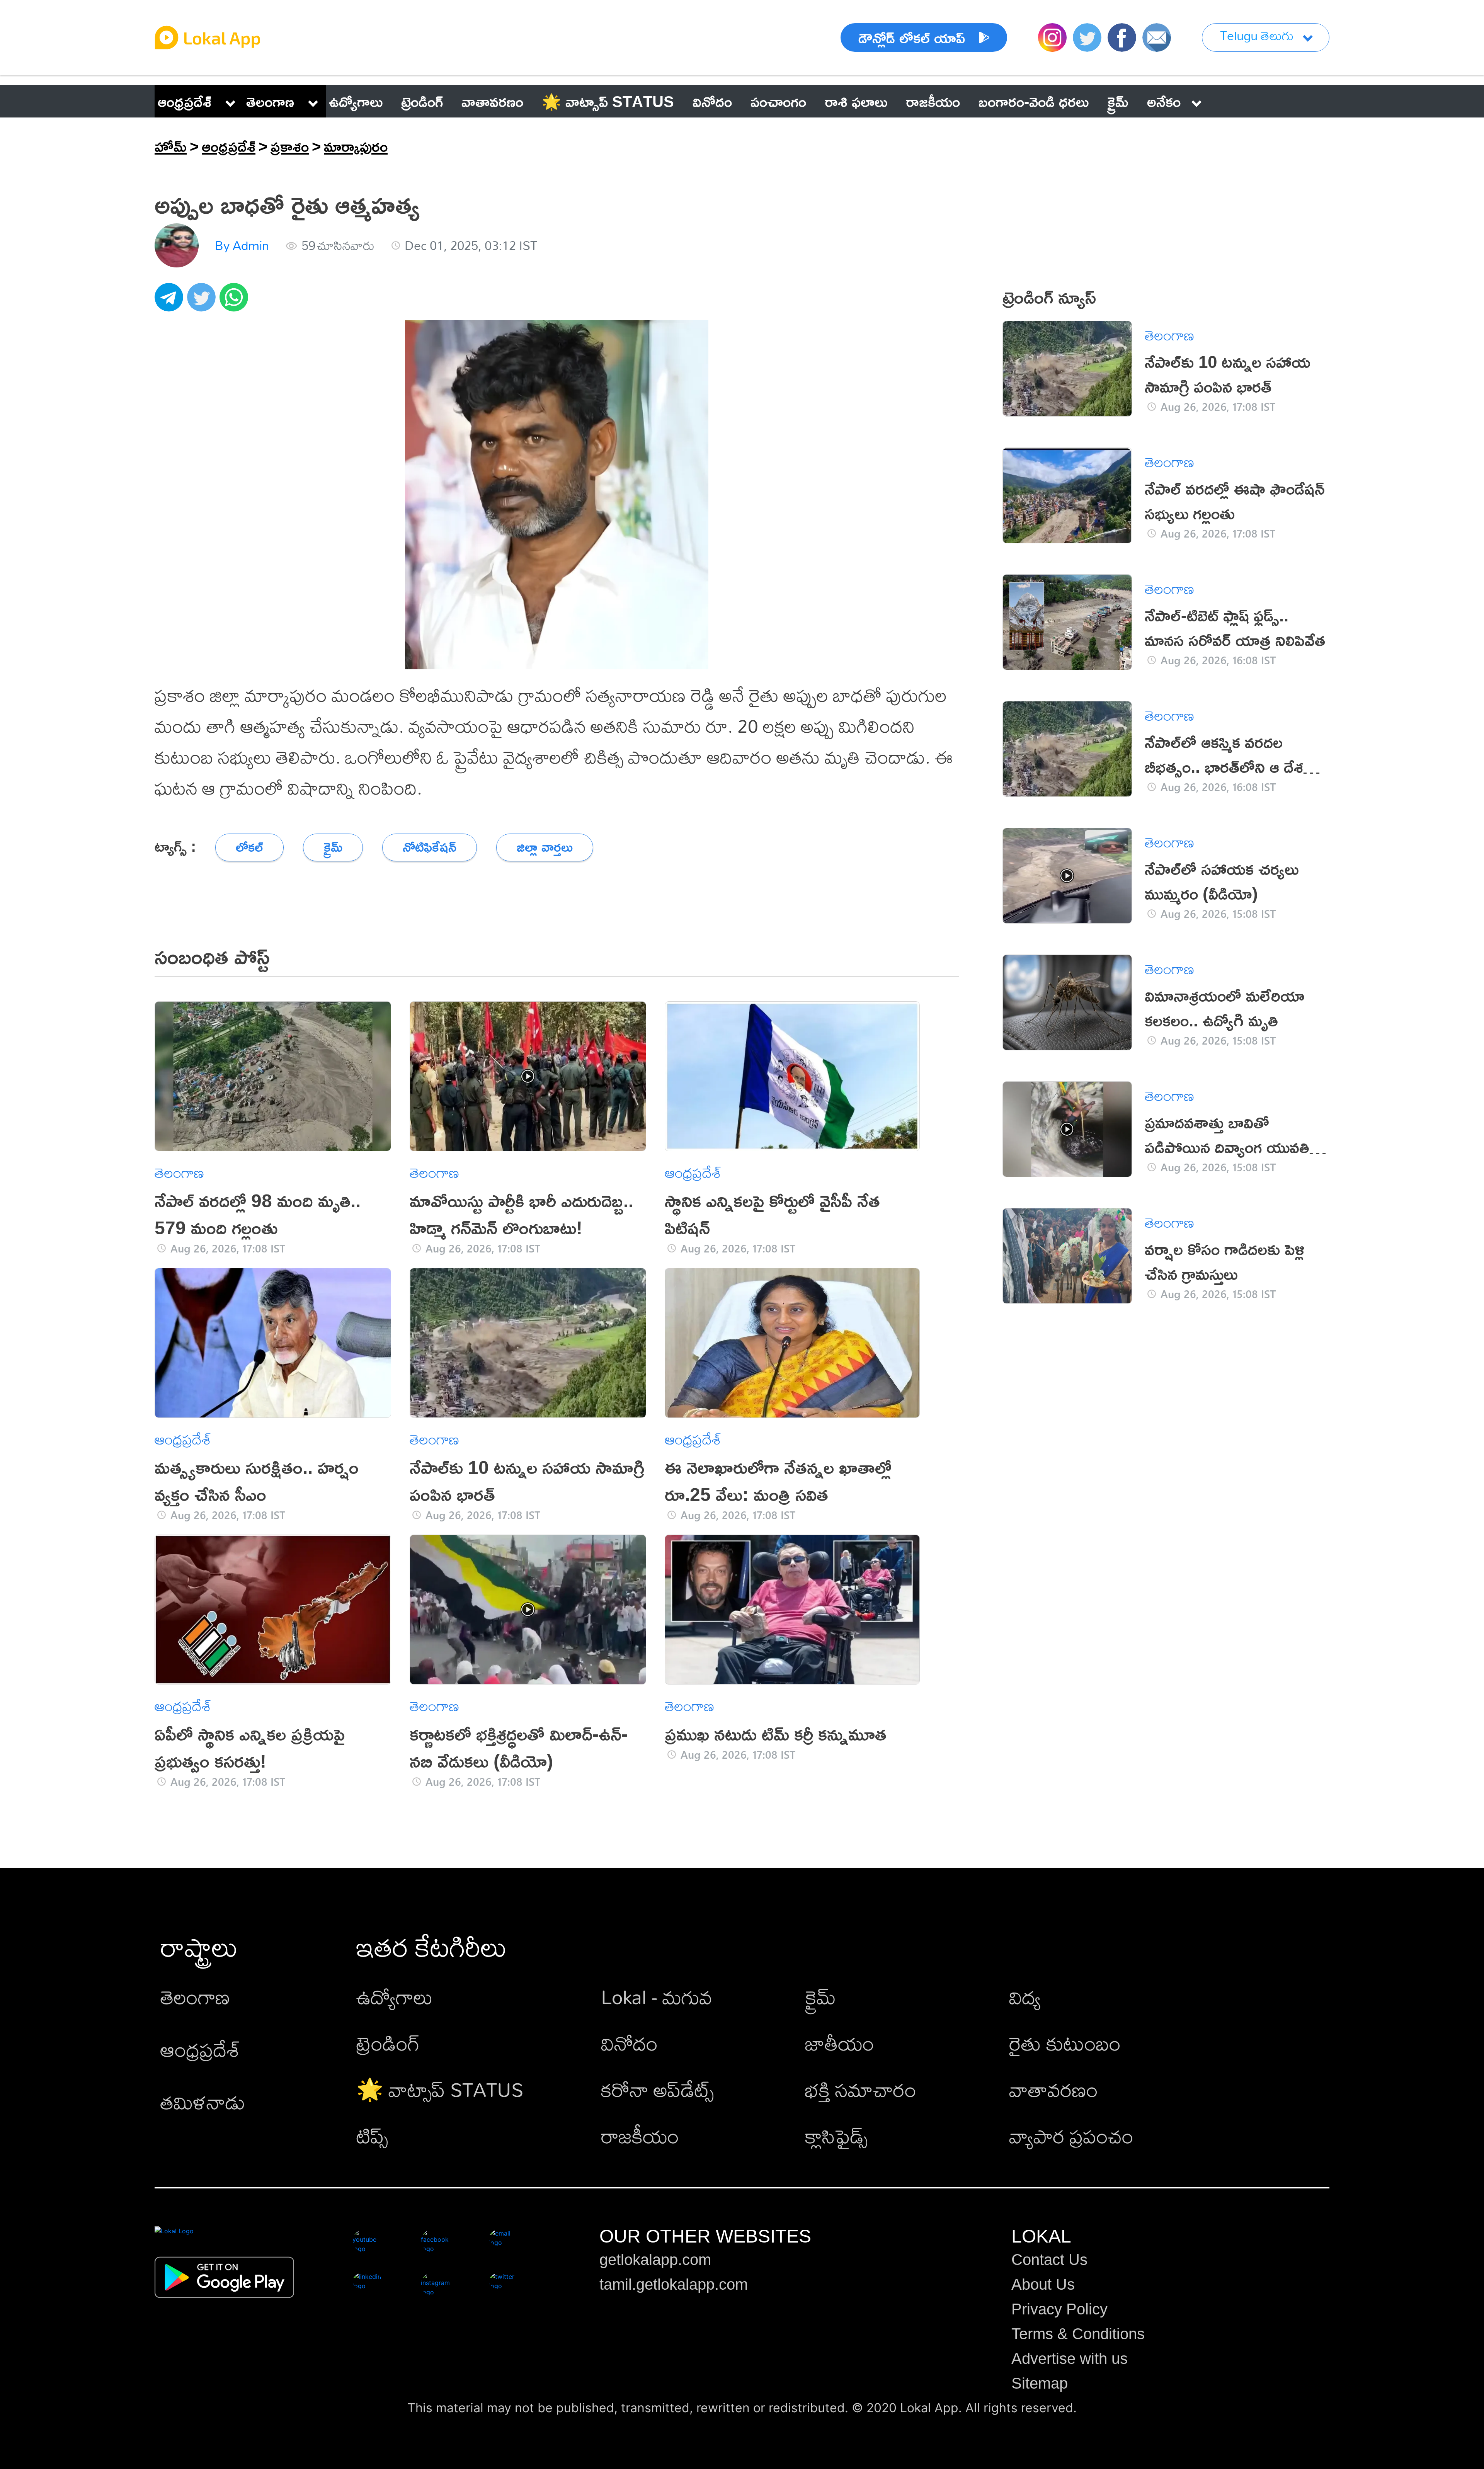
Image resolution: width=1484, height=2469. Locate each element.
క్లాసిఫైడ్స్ (836, 2136)
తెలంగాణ (270, 101)
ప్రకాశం (290, 146)
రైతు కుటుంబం (1065, 2043)
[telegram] (171, 301)
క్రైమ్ (820, 1997)
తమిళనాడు (203, 2102)
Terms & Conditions (1078, 2334)
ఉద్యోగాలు (395, 1997)
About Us (1043, 2284)
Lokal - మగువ (657, 1997)
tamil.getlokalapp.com (674, 2284)
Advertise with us (1070, 2358)
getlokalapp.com (655, 2260)
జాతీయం (840, 2043)
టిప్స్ (372, 2136)
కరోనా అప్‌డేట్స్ (657, 2089)
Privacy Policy (1059, 2309)
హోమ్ (171, 146)
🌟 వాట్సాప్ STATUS (440, 2089)
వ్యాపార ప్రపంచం (1071, 2136)
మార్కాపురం (356, 146)
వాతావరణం (1053, 2089)
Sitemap (1040, 2383)
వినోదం (629, 2043)
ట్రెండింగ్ (388, 2043)
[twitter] (203, 301)
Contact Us (1049, 2260)
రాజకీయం (640, 2136)
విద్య (1025, 1997)
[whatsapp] (236, 301)
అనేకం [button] (1164, 101)
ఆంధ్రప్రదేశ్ (185, 101)
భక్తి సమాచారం (861, 2089)
